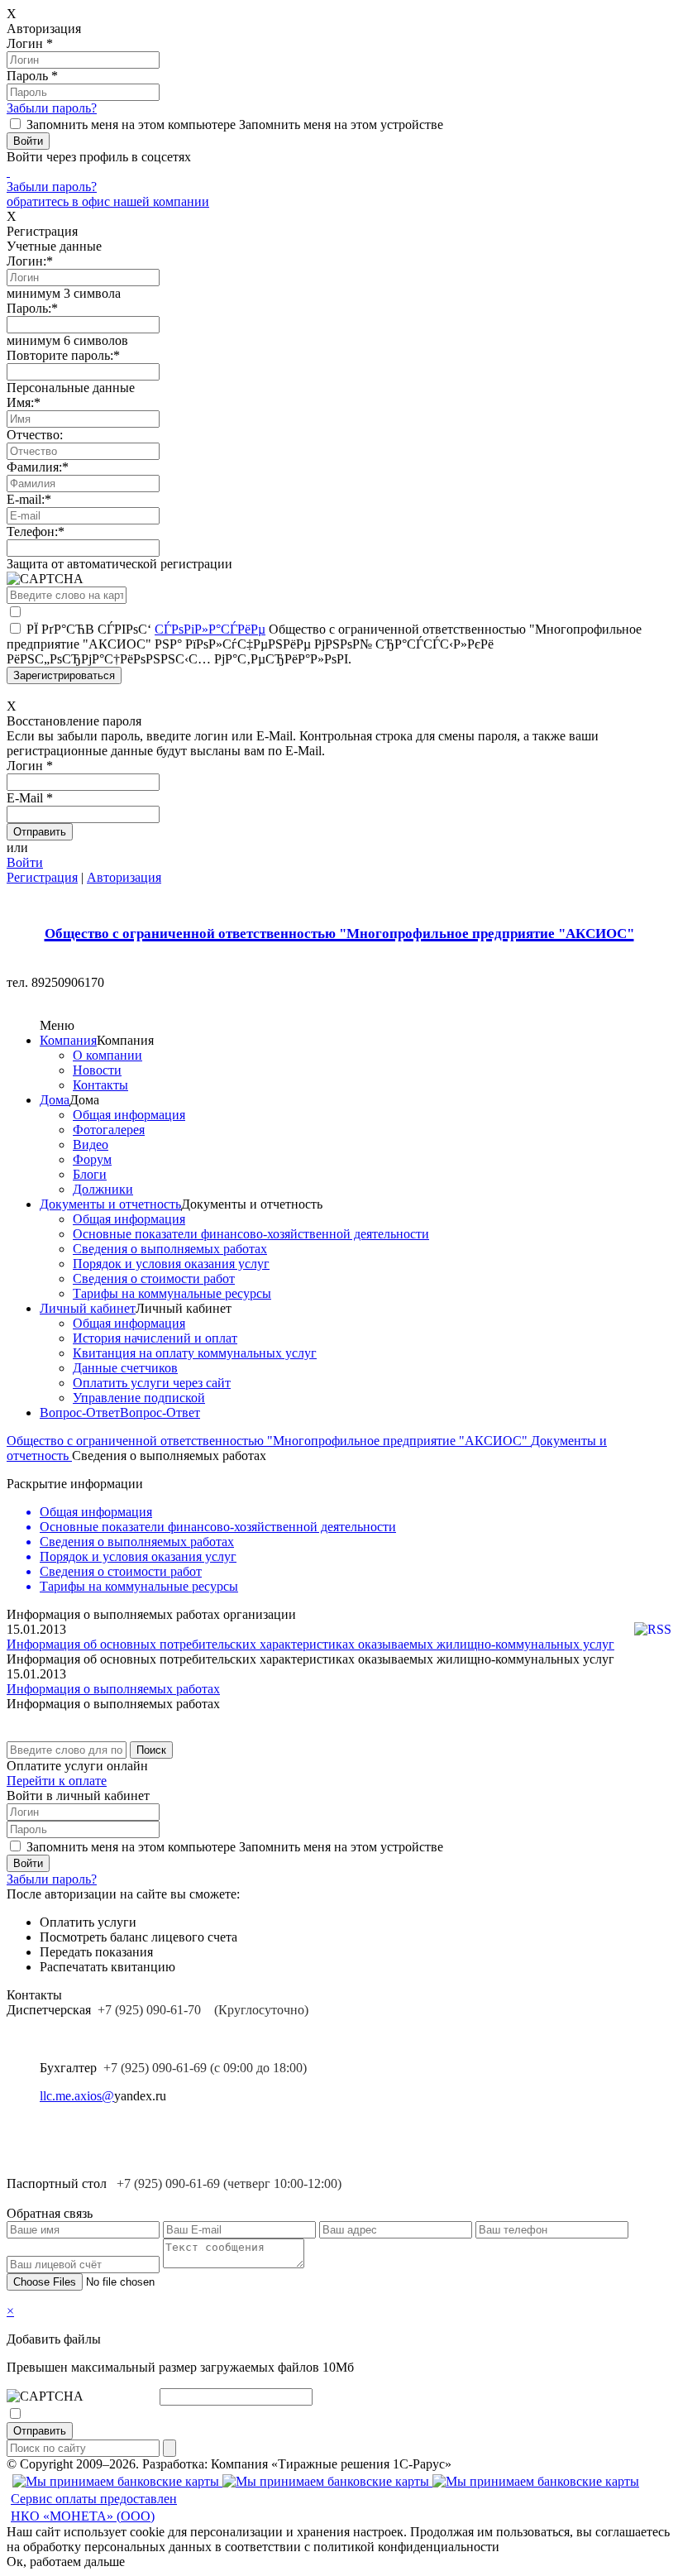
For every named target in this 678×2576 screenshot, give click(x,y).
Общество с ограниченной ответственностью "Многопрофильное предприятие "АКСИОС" (269, 1441)
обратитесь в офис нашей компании (108, 201)
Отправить (40, 2431)
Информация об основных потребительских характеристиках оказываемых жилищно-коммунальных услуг (310, 1644)
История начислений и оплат (155, 1338)
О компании (107, 1055)
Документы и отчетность (110, 1204)
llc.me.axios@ (77, 2096)
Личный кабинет (88, 1308)
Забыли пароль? (52, 108)
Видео (91, 1144)
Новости (97, 1070)
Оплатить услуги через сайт (152, 1383)
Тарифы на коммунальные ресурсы (172, 1293)
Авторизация (124, 877)
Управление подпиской (139, 1398)
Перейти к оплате (57, 1781)
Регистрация (42, 877)
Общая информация (129, 1115)
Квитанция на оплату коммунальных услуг (195, 1353)
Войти (25, 862)
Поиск (151, 1750)
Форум (92, 1159)
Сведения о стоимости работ (154, 1278)
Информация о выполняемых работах (113, 1689)
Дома (55, 1100)
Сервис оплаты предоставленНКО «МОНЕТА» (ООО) (94, 2507)
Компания (68, 1040)
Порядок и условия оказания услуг (171, 1264)
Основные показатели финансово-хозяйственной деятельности (251, 1234)
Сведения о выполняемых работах (170, 1249)
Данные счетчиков (125, 1368)
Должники (103, 1189)
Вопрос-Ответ (80, 1412)
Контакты (100, 1085)
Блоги (90, 1174)
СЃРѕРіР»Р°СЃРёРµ (210, 629)
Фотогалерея (109, 1130)
